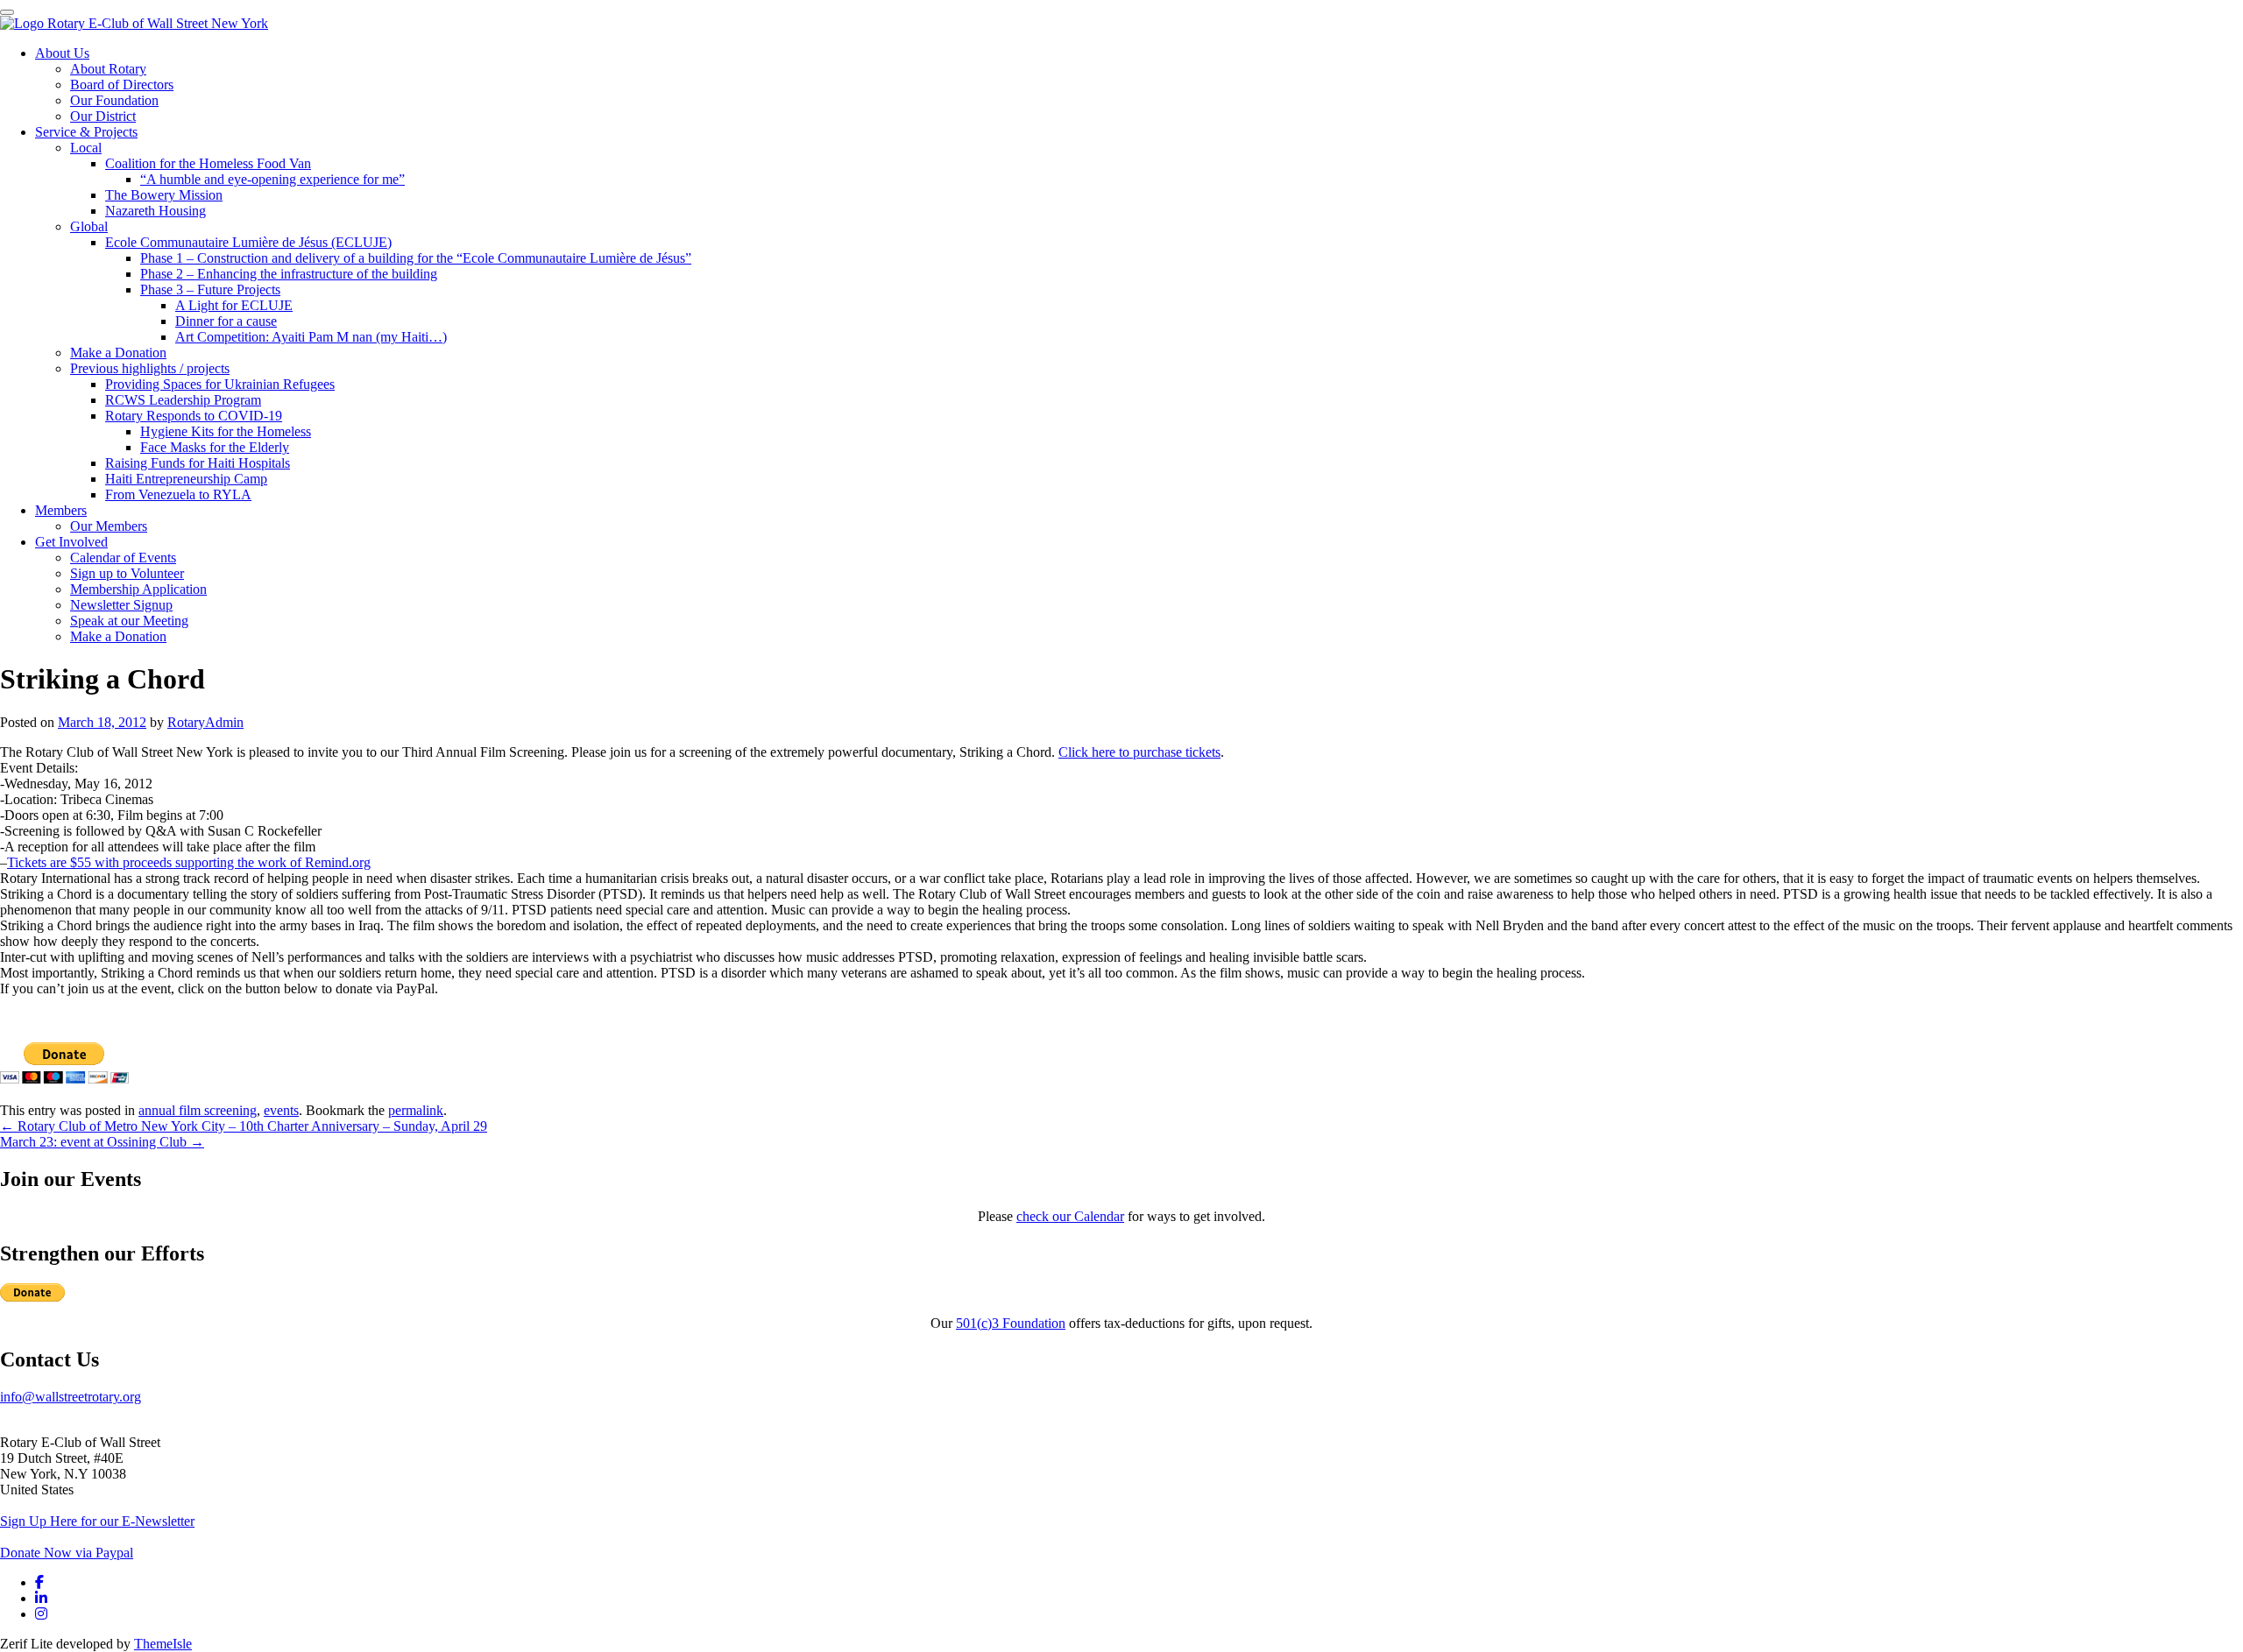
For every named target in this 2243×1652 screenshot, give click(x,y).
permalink (416, 1110)
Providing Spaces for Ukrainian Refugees (220, 384)
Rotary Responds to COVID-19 (194, 416)
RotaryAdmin (205, 722)
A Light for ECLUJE (234, 305)
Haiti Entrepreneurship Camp (186, 479)
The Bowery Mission (164, 195)
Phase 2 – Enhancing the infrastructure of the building (289, 274)
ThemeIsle (163, 1644)
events (281, 1110)
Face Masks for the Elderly (215, 447)
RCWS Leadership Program (183, 400)
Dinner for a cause (226, 321)
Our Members (109, 526)
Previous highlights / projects (150, 368)
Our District (103, 116)
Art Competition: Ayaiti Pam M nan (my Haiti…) (311, 337)
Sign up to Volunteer (127, 573)
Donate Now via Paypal (67, 1553)
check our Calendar (1070, 1216)
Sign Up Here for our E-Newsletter (97, 1521)
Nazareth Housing (156, 211)
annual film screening (198, 1110)
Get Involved (71, 542)
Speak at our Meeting (129, 621)
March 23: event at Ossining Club (102, 1142)
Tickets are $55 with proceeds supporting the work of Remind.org (189, 862)
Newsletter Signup (121, 605)
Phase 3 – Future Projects (210, 289)
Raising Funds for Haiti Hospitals (198, 463)
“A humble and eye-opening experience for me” (272, 179)
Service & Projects (86, 132)
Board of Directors (122, 85)
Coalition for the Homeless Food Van (208, 163)
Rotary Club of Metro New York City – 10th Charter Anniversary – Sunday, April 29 (244, 1126)
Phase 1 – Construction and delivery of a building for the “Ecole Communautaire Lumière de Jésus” (416, 258)
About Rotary (108, 69)
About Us (62, 53)
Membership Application (138, 589)
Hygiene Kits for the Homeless (226, 431)
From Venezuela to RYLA (178, 494)
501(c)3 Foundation (1011, 1323)
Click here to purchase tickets (1139, 752)
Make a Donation (118, 353)
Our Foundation (114, 100)
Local (86, 148)
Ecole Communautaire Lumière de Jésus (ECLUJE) (248, 242)
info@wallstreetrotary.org (71, 1397)
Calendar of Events (123, 558)
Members (61, 510)
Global (89, 226)
